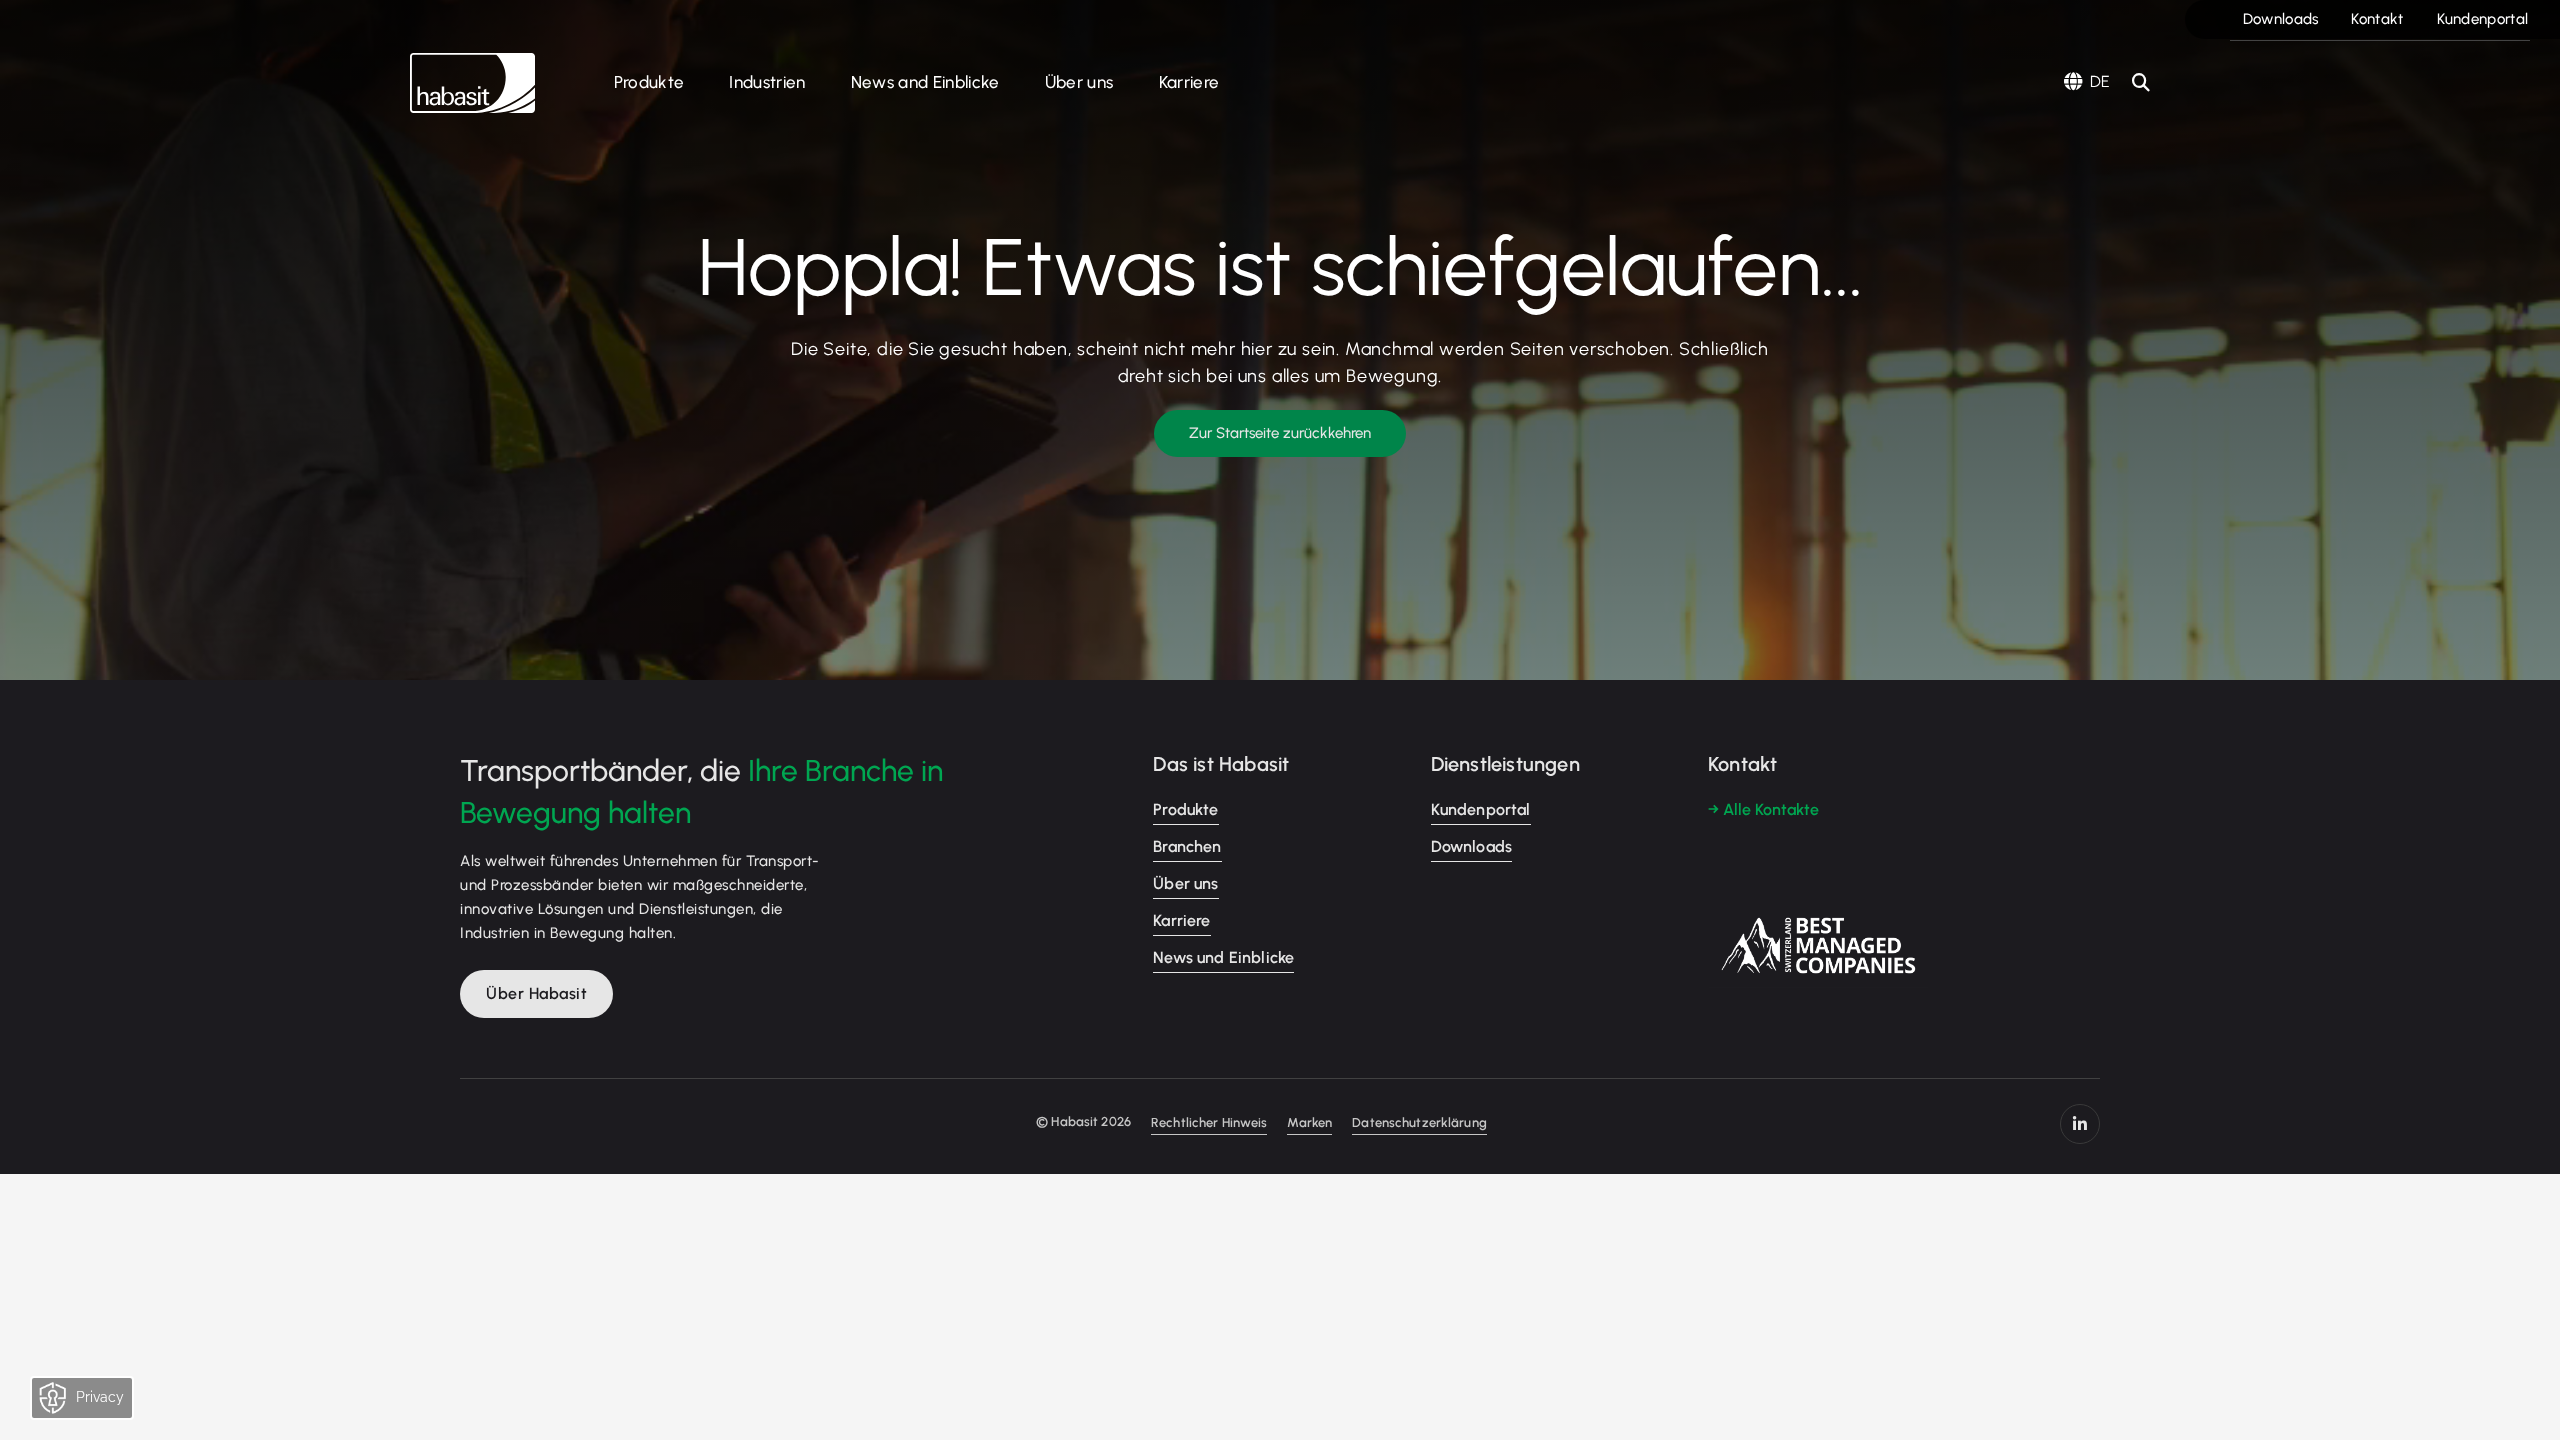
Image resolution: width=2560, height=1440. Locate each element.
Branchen (1187, 846)
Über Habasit (536, 993)
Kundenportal (2483, 19)
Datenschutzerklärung (1419, 1122)
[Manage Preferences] (101, 1403)
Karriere (1189, 82)
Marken (1309, 1122)
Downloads (2281, 19)
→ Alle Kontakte (1763, 809)
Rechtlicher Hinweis (1209, 1122)
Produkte (649, 82)
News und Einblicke (1223, 957)
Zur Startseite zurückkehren (1280, 433)
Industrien (767, 82)
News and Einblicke (925, 82)
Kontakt (2377, 19)
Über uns (1079, 82)
